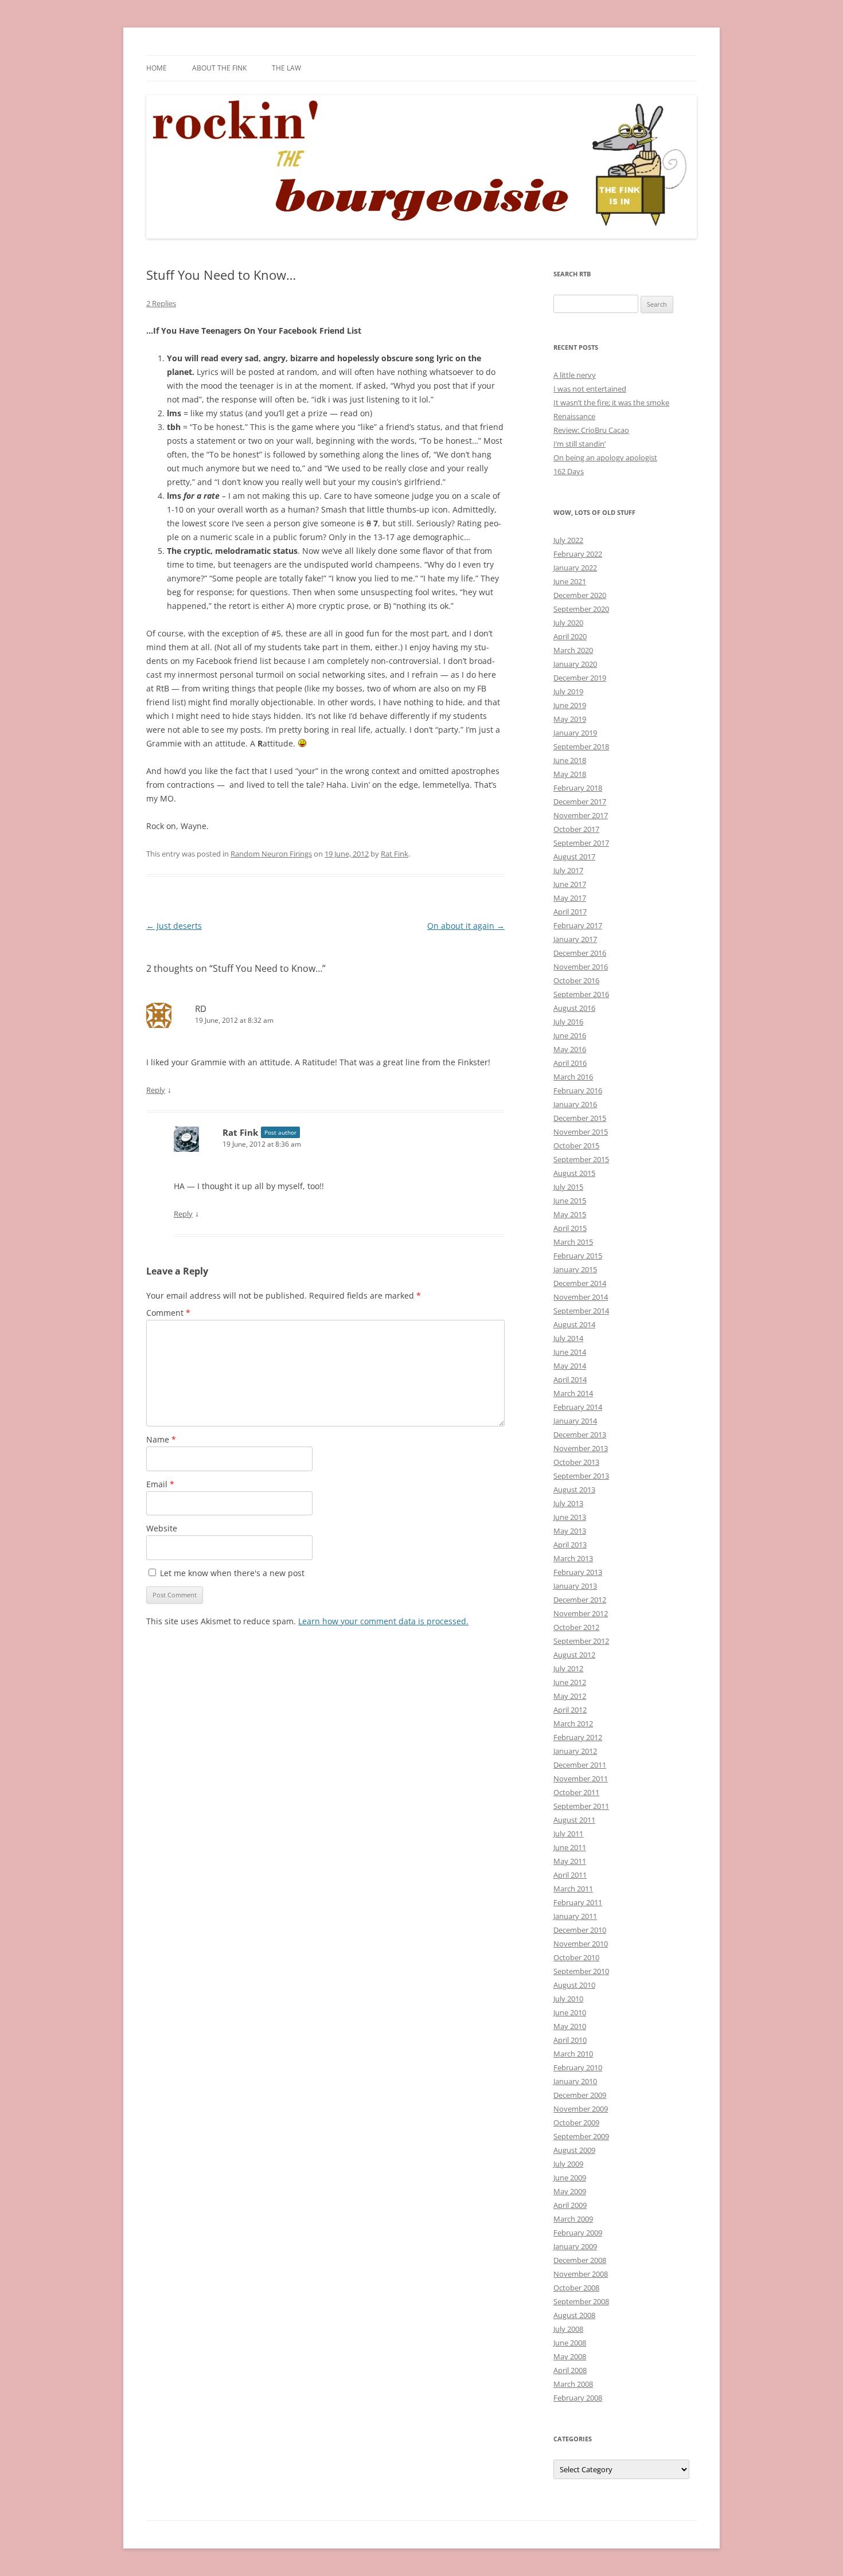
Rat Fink (395, 854)
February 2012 (578, 1737)
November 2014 (581, 1297)
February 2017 (578, 925)
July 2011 (568, 1834)
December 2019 (580, 678)
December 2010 (580, 1930)
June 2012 (570, 1682)
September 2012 (581, 1641)
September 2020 (581, 609)
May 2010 (570, 2026)
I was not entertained (590, 389)
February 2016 (578, 1090)
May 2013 (570, 1531)
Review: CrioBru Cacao (591, 430)
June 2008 (570, 2343)
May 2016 (570, 1049)
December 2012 (580, 1600)
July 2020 (568, 623)
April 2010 (570, 2040)
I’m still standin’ (579, 444)
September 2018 (581, 746)
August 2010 (574, 1985)
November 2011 (581, 1778)
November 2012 (581, 1613)
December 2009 (580, 2095)
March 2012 (573, 1723)
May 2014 (570, 1366)
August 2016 (574, 1008)
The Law (286, 68)
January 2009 (575, 2246)
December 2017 (580, 802)
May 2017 (570, 898)
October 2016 (576, 980)
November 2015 (581, 1132)
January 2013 (575, 1586)
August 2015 (574, 1173)
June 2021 (570, 581)
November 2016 (581, 967)
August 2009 (574, 2150)
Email (160, 1484)
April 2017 (570, 912)
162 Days (569, 471)
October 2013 (576, 1462)
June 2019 (570, 705)
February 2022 (578, 554)
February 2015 (578, 1256)
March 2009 (573, 2219)
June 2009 (570, 2178)
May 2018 (570, 774)
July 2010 (568, 1999)
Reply (156, 1090)
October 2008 (576, 2288)
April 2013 (570, 1545)
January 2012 (575, 1751)
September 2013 (581, 1476)
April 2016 (570, 1063)
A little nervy (575, 375)
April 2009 (570, 2205)
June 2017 (570, 884)
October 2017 (576, 829)
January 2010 (575, 2081)
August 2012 (574, 1655)
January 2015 (575, 1269)
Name (161, 1439)
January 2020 (575, 664)
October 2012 (576, 1627)
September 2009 (581, 2136)
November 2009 (581, 2109)
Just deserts (174, 926)
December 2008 (580, 2260)
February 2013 (578, 1572)
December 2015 (580, 1118)
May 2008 (570, 2356)
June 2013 (570, 1517)
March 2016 (573, 1077)
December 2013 (580, 1434)
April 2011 (570, 1875)
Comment (168, 1313)
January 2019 (575, 733)
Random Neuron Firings (271, 854)
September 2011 (581, 1806)
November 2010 (581, 1944)
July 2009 (568, 2164)
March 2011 (573, 1889)
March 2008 (573, 2384)
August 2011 (574, 1820)
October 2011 (576, 1792)
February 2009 (578, 2233)
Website (162, 1528)
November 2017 (581, 815)
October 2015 (576, 1146)
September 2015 (581, 1159)
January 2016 (575, 1104)
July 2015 (568, 1187)
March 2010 (573, 2054)
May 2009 (570, 2191)
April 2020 (570, 636)
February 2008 (578, 2398)
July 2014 (568, 1338)
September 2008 (581, 2301)
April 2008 (570, 2370)
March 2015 (573, 1242)
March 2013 (573, 1558)
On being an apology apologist (605, 458)
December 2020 (580, 595)
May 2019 (570, 719)
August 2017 (574, 857)
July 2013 (568, 1503)
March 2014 (573, 1393)
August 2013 (574, 1490)
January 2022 (575, 568)
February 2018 (578, 788)
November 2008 (581, 2274)
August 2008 (574, 2315)
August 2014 (574, 1324)
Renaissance (574, 416)
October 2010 (576, 1957)
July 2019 (568, 691)
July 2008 (568, 2329)
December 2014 (580, 1283)
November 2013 (581, 1448)
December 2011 (580, 1765)
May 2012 (570, 1696)
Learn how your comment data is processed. (383, 1621)
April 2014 (570, 1379)
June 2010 (570, 2012)
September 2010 (581, 1971)
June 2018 (570, 760)
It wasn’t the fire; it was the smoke (611, 402)
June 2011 (570, 1847)
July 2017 (568, 870)
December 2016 (580, 953)
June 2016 (570, 1035)
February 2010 (578, 2067)
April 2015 (570, 1228)
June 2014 (570, 1352)
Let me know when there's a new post (231, 1573)
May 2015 (570, 1214)
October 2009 (576, 2122)
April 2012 (570, 1710)
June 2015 (570, 1201)
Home (157, 68)
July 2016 (568, 1022)
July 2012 (568, 1668)
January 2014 (575, 1421)
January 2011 (575, 1916)
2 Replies (161, 303)
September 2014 (581, 1311)
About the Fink (219, 68)
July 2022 (568, 540)
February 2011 (578, 1902)
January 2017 (575, 939)
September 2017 (581, 843)
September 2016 (581, 994)
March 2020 (573, 650)
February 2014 (578, 1407)
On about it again (466, 926)
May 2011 (570, 1861)
